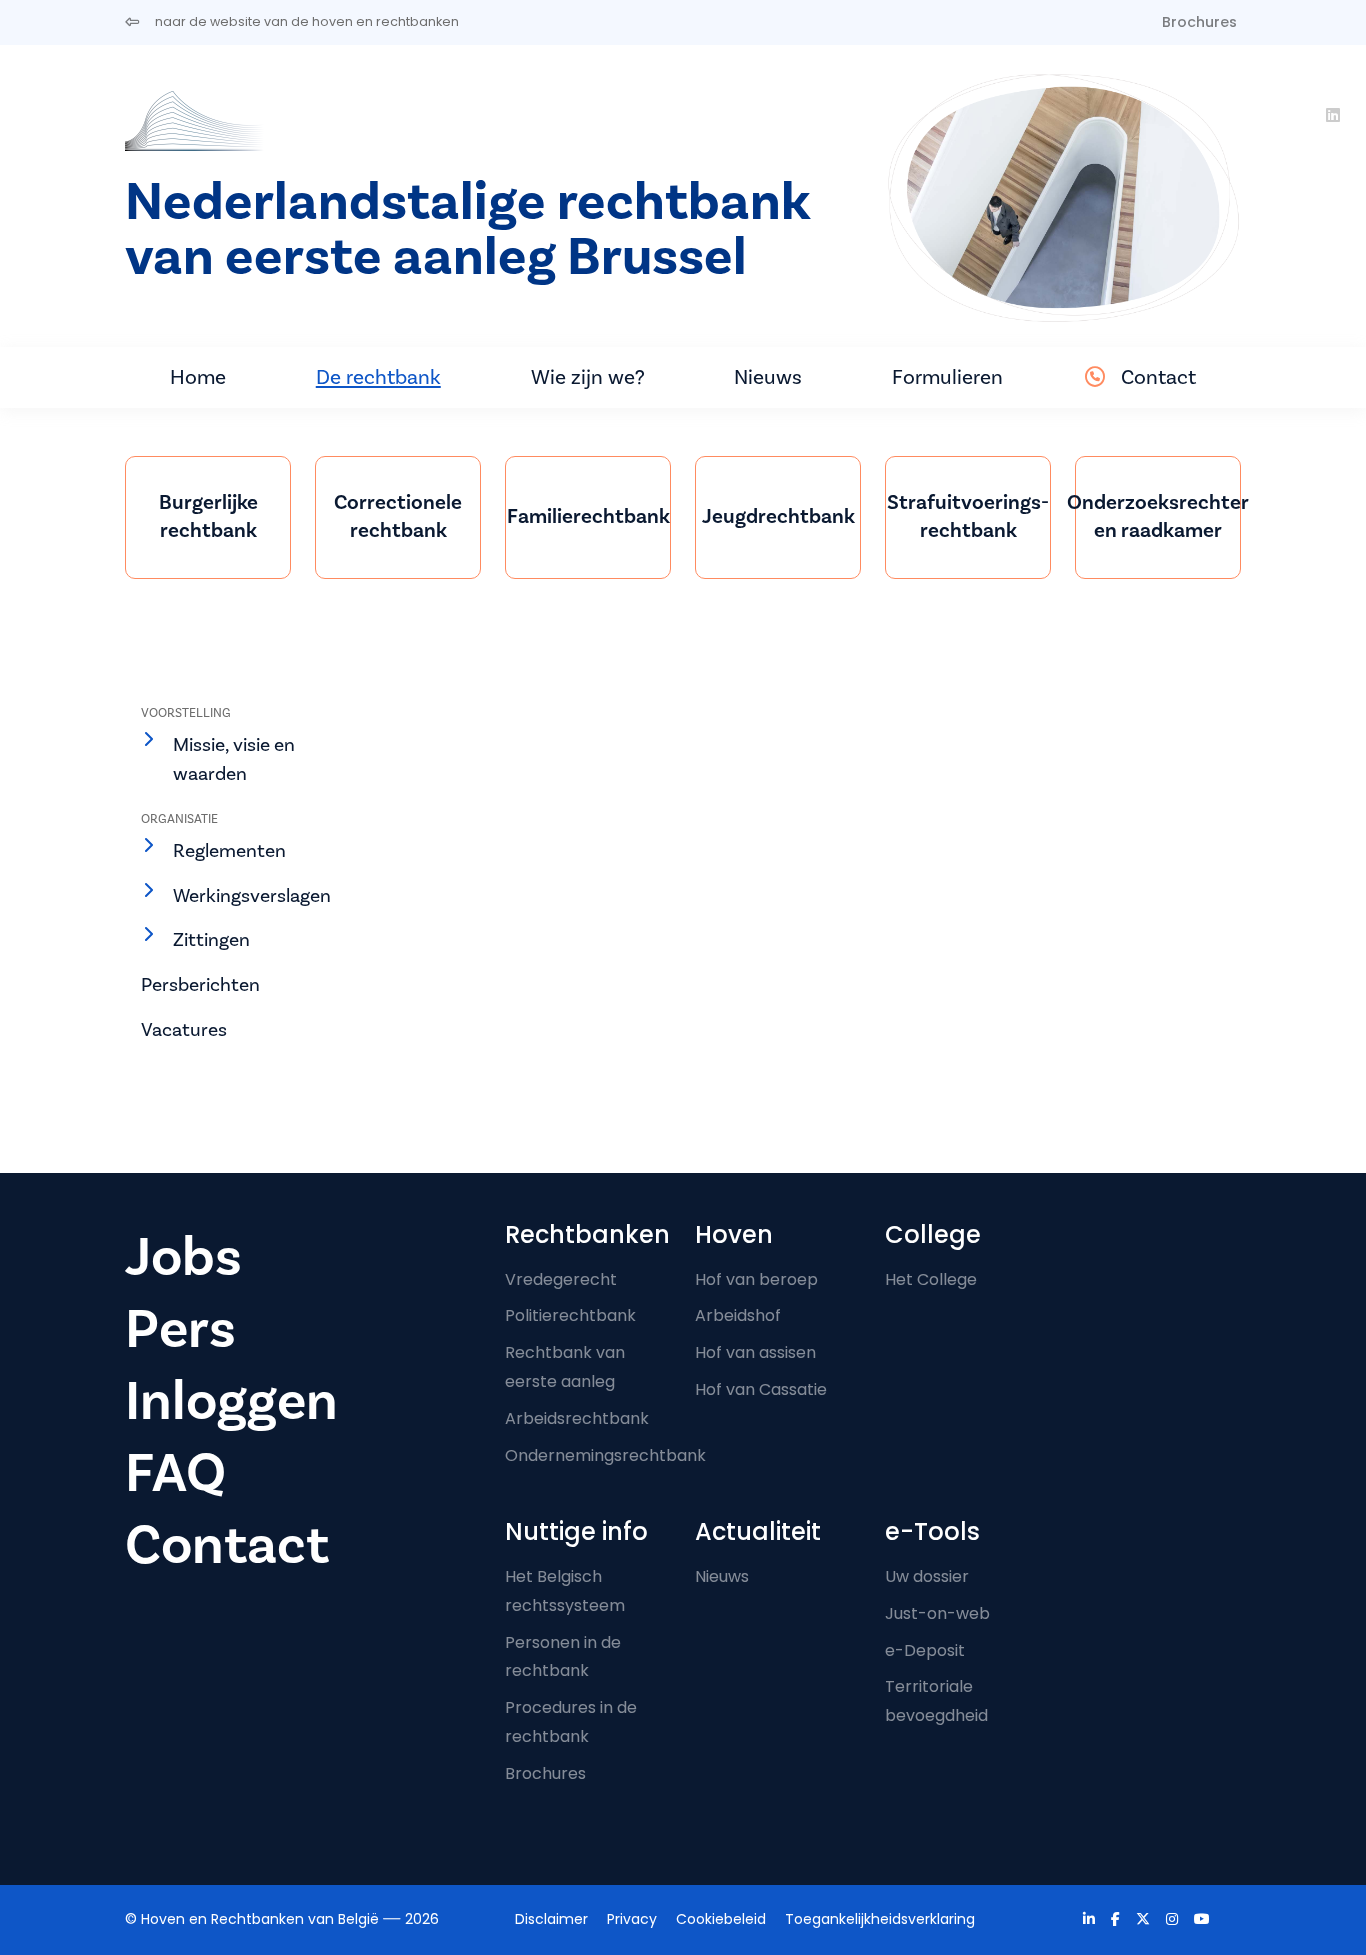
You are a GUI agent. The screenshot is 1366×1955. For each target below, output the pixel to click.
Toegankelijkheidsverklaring (880, 1919)
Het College (931, 1279)
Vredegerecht (561, 1279)
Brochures (1199, 22)
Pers (180, 1329)
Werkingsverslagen (252, 895)
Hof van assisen (755, 1352)
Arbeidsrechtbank (577, 1418)
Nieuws (768, 377)
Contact (1158, 377)
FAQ (175, 1473)
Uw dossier (927, 1576)
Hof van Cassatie (761, 1389)
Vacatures (184, 1029)
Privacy (632, 1919)
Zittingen (211, 939)
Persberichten (200, 984)
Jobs (183, 1257)
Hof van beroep (756, 1279)
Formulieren (947, 377)
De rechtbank (378, 377)
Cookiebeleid (721, 1919)
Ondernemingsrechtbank (605, 1455)
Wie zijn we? (588, 377)
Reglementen (229, 850)
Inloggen (231, 1401)
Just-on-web (937, 1613)
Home (198, 377)
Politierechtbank (570, 1315)
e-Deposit (925, 1650)
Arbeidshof (738, 1315)
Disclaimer (551, 1919)
